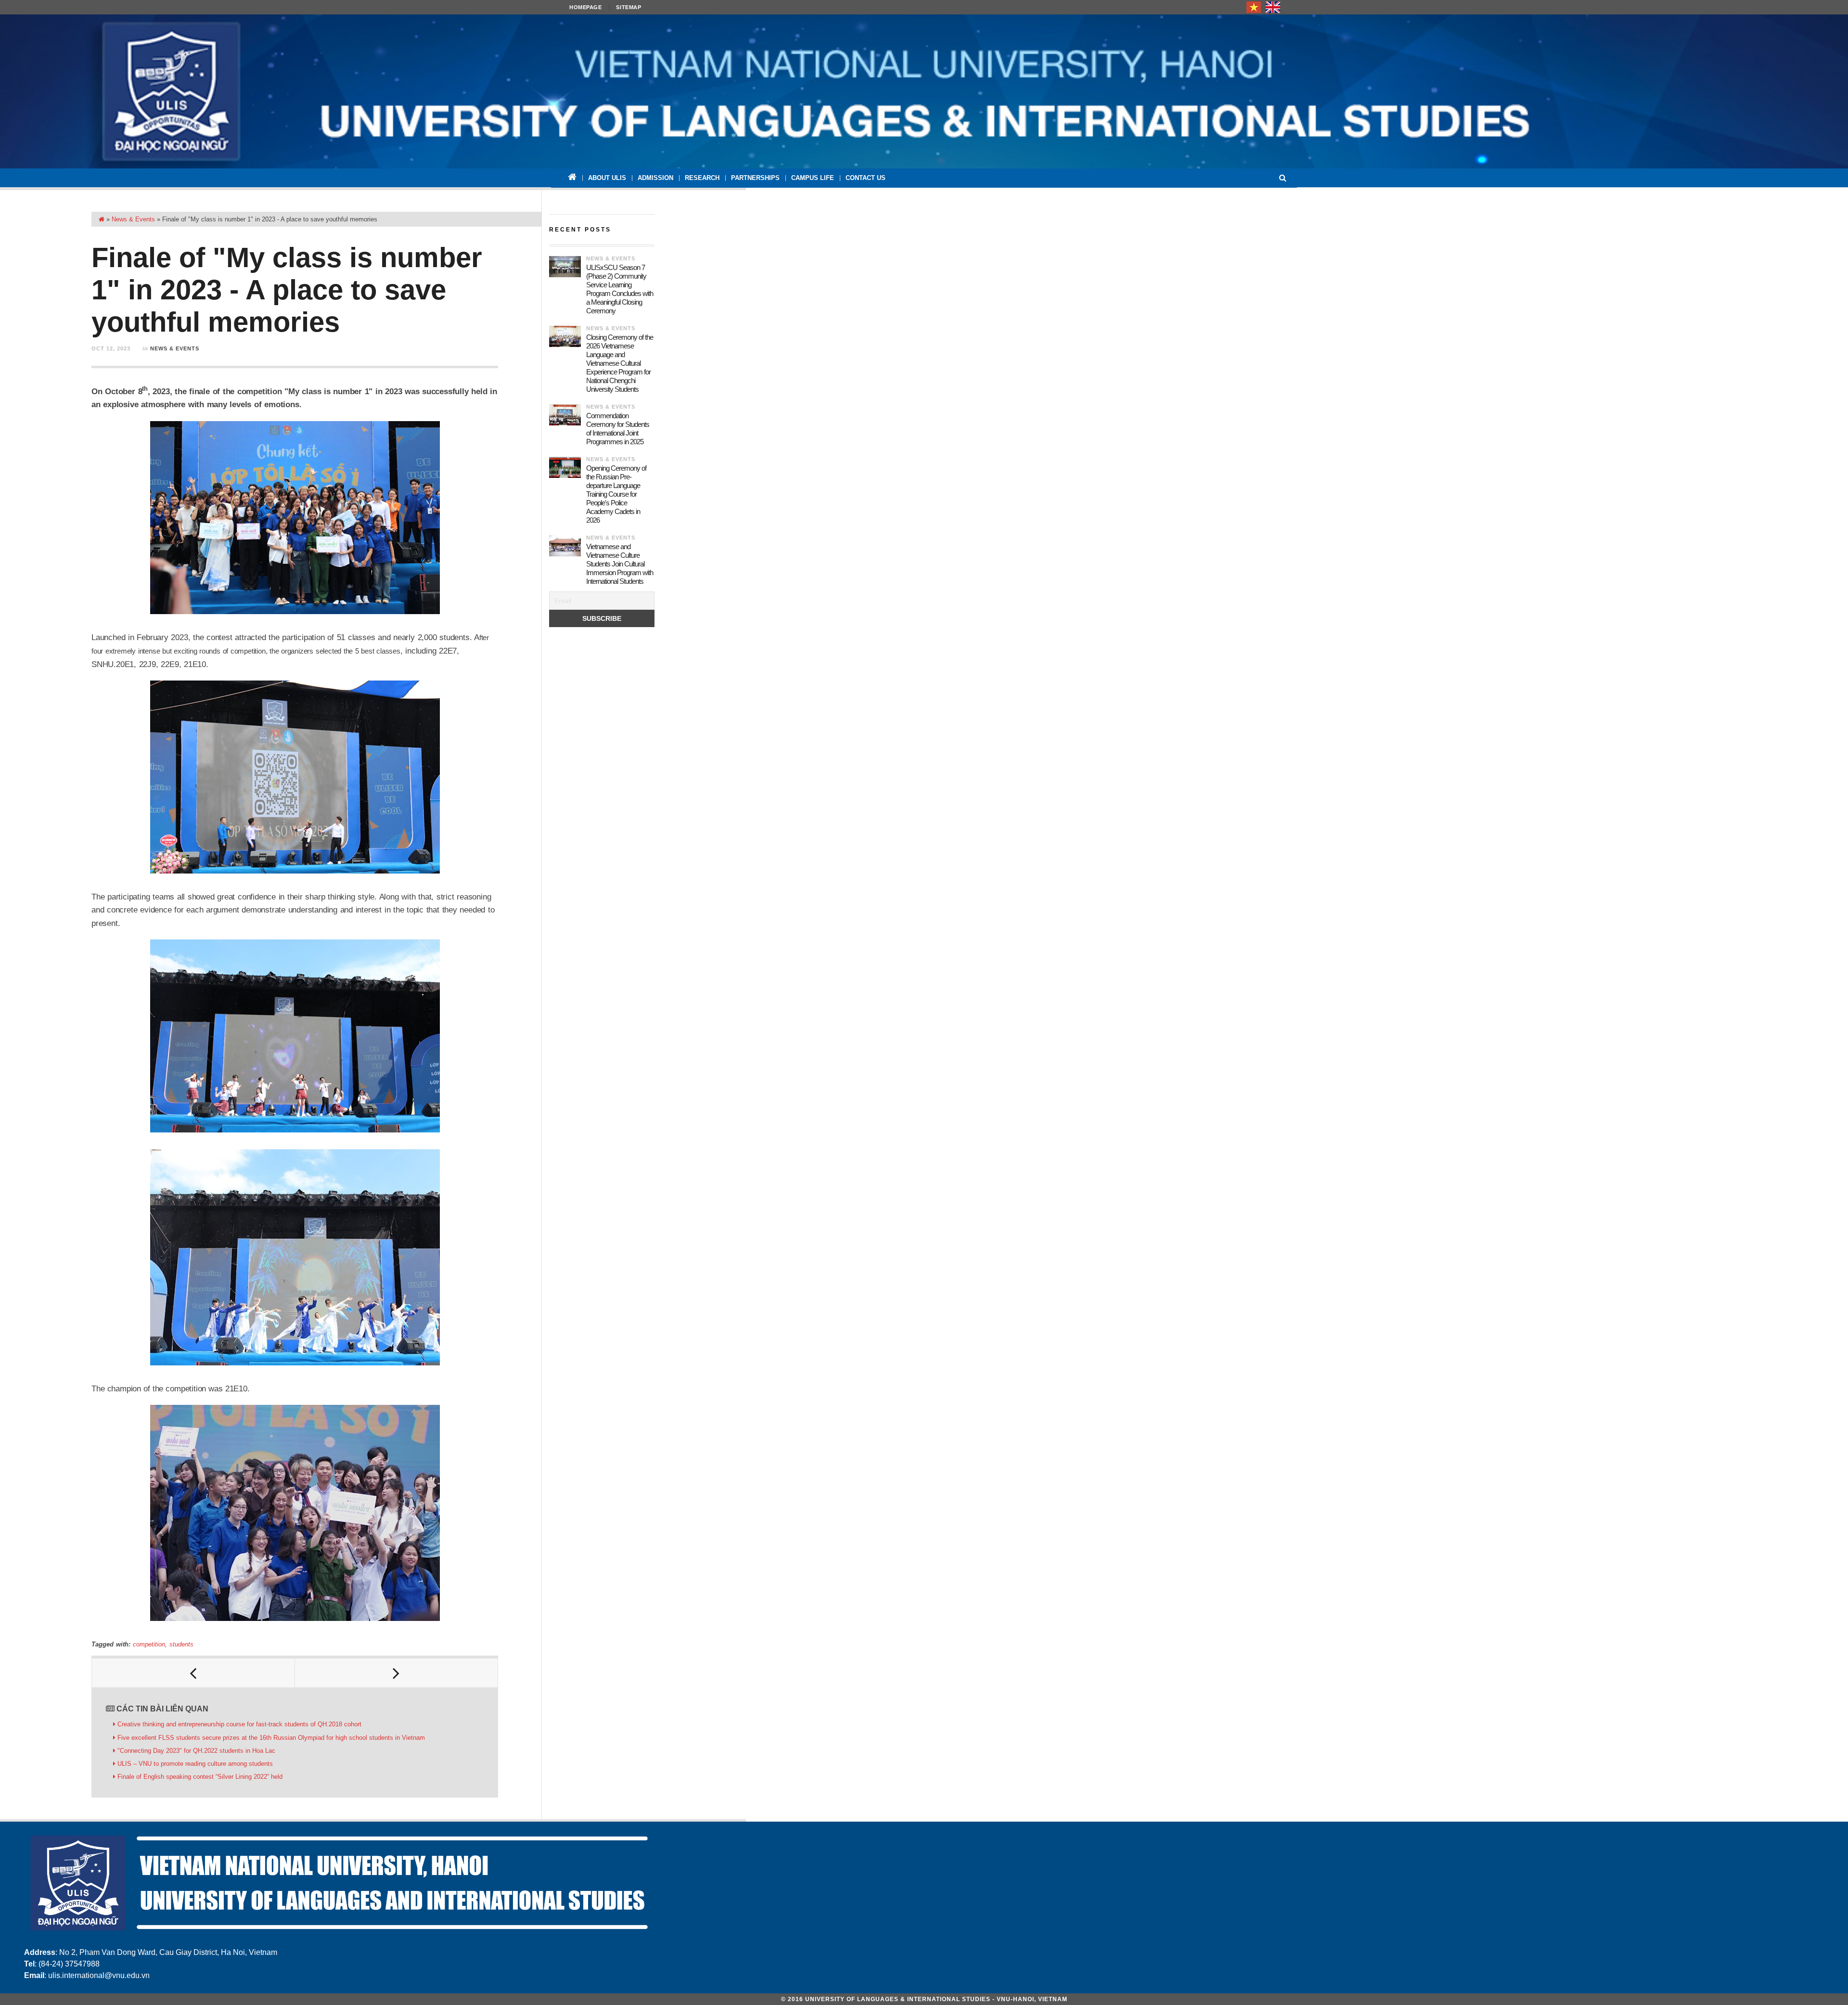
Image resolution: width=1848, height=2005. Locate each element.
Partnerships (755, 178)
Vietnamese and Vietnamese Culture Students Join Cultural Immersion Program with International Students (620, 564)
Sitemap (629, 7)
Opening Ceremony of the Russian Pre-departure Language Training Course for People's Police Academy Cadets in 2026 (616, 494)
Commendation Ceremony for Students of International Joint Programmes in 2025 (618, 429)
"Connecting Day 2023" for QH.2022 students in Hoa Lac (196, 1751)
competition (149, 1644)
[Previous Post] (193, 1673)
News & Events (133, 219)
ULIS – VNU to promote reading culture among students (195, 1764)
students (181, 1644)
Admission (655, 178)
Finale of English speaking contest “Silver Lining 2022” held (200, 1777)
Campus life (813, 178)
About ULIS (607, 178)
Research (702, 178)
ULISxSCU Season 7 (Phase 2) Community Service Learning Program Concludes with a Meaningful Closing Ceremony (620, 289)
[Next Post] (397, 1673)
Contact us (866, 178)
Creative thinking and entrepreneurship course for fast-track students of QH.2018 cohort (239, 1724)
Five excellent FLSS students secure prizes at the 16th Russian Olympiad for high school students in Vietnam (271, 1738)
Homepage (585, 7)
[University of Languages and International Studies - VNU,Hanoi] (924, 91)
